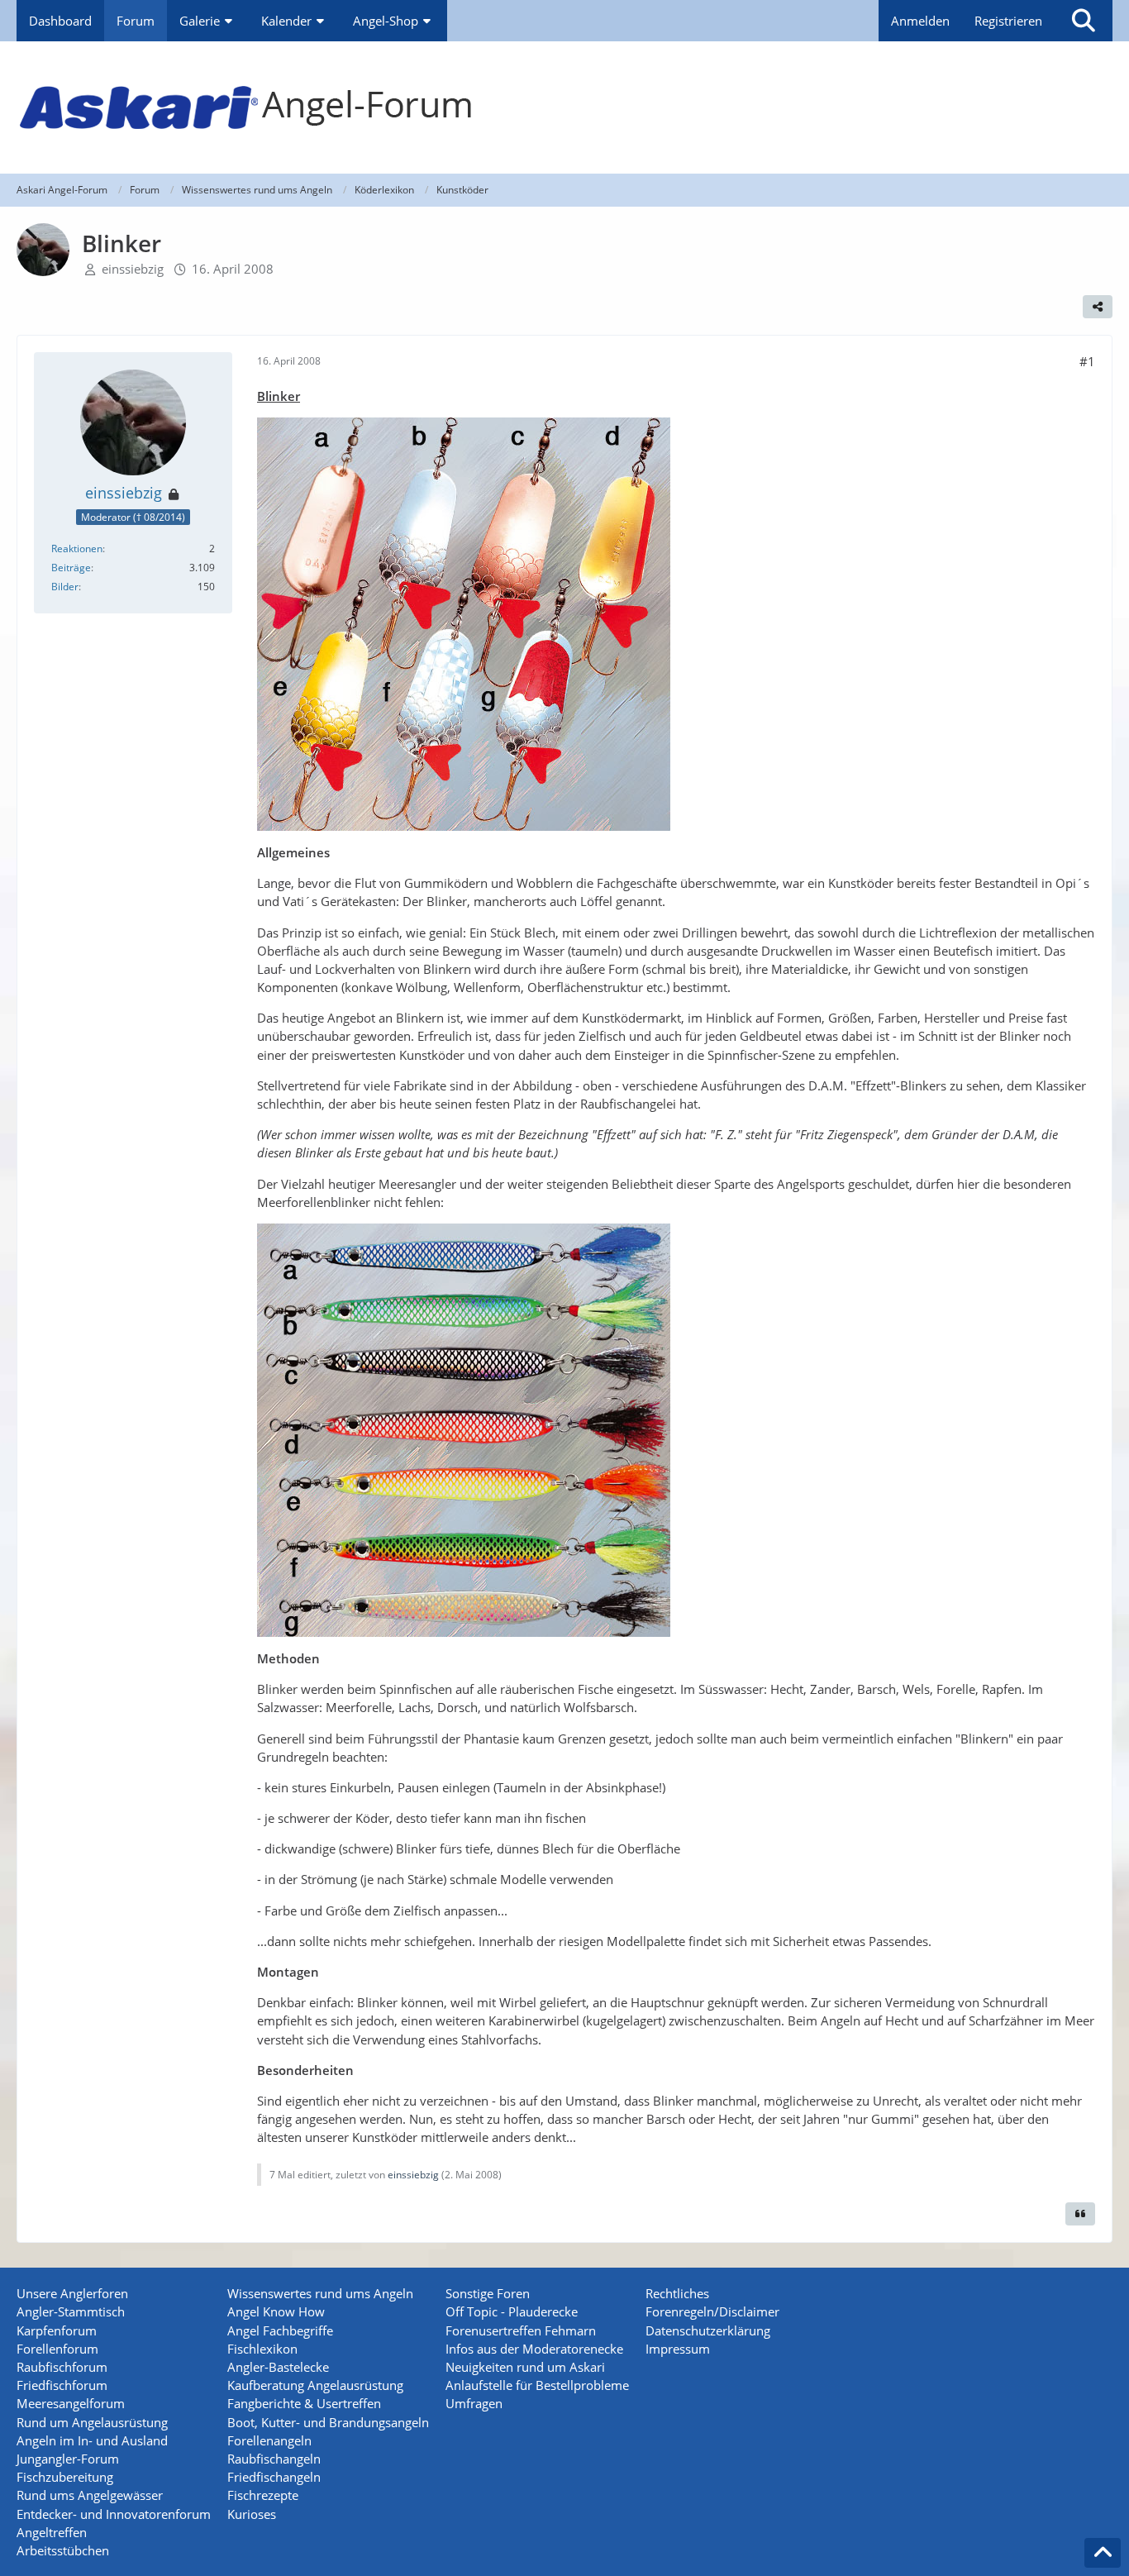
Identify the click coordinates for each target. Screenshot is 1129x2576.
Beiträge (71, 568)
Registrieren (1008, 21)
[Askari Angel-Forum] (564, 107)
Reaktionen (77, 549)
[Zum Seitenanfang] (1103, 2553)
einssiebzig (133, 269)
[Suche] (1084, 21)
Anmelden (920, 21)
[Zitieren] (1080, 2214)
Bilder (65, 587)
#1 (1087, 361)
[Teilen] (1098, 307)
